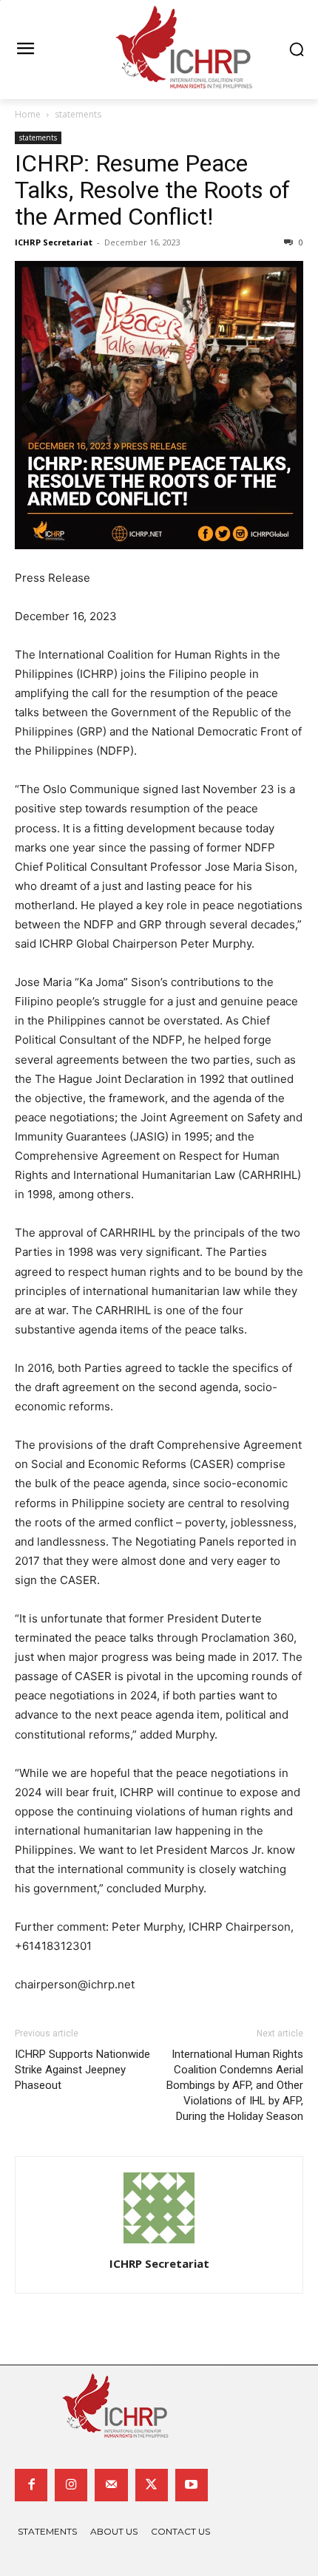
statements (78, 114)
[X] (152, 2485)
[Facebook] (31, 2485)
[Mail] (111, 2485)
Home (28, 114)
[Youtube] (192, 2485)
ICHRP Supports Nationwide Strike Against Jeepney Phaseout (82, 2070)
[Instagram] (71, 2485)
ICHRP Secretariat (54, 242)
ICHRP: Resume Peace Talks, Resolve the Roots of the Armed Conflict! (152, 190)
